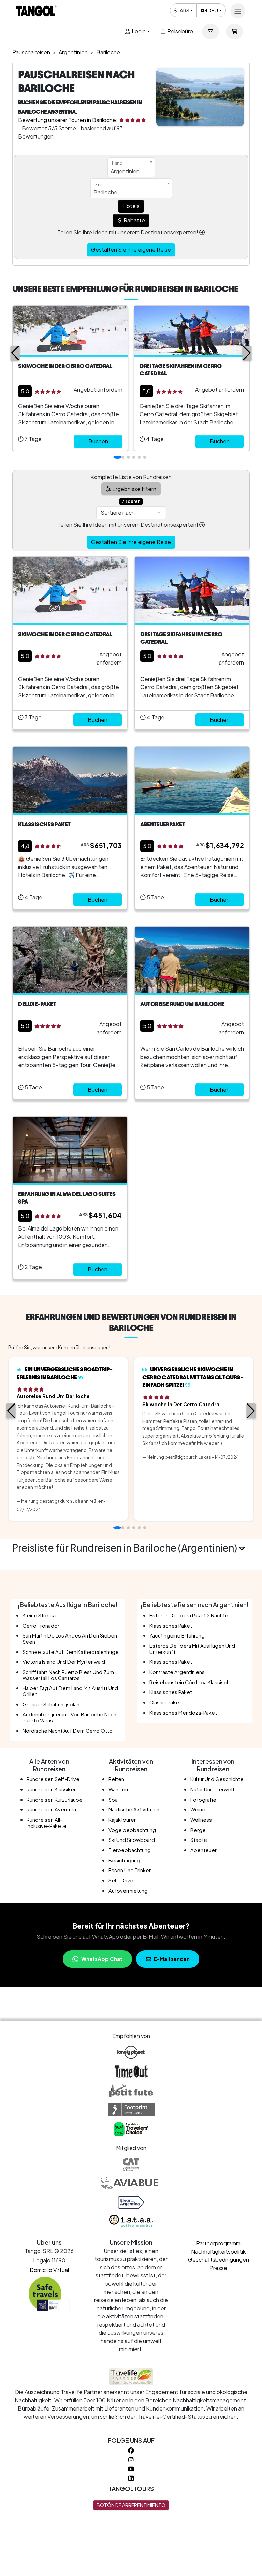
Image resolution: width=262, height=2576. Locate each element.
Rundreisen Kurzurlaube (55, 1800)
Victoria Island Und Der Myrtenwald (64, 1662)
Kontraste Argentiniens (177, 1672)
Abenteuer (203, 1850)
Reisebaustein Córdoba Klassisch (190, 1682)
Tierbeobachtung (130, 1850)
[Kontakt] (210, 31)
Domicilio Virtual (49, 2270)
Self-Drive (121, 1880)
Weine (198, 1809)
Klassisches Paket (171, 1626)
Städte (199, 1840)
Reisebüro (180, 31)
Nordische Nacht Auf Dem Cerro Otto (68, 1731)
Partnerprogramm (218, 2243)
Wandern (119, 1789)
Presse (218, 2268)
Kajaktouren (123, 1820)
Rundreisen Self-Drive (53, 1779)
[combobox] (131, 167)
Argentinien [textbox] (125, 171)
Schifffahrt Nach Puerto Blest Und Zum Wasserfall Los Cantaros (68, 1675)
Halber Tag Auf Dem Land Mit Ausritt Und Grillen (70, 1691)
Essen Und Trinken (130, 1870)
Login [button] (138, 31)
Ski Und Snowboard (132, 1840)
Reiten (116, 1779)
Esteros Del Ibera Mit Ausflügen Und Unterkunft (192, 1649)
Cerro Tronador (41, 1626)
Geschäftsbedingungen (219, 2260)
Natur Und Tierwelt (212, 1789)
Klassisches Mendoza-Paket (183, 1713)
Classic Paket (165, 1702)
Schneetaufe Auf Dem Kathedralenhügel (71, 1652)
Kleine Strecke (40, 1615)
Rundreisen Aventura (51, 1809)
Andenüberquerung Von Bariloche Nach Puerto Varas (69, 1717)
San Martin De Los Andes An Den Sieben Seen (70, 1639)
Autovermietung (128, 1891)
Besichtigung (124, 1860)
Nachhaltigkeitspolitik (218, 2251)
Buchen (98, 441)
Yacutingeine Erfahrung (177, 1635)
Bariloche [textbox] (105, 192)
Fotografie (203, 1800)
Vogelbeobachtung (132, 1830)
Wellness (201, 1820)
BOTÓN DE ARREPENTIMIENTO (131, 2505)
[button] (15, 353)
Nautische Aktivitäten (134, 1809)
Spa (113, 1800)
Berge (198, 1830)
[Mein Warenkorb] (234, 31)
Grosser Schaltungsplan (51, 1704)
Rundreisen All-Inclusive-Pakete (47, 1823)
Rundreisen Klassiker (51, 1789)
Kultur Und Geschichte (217, 1779)
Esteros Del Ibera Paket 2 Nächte (189, 1615)
